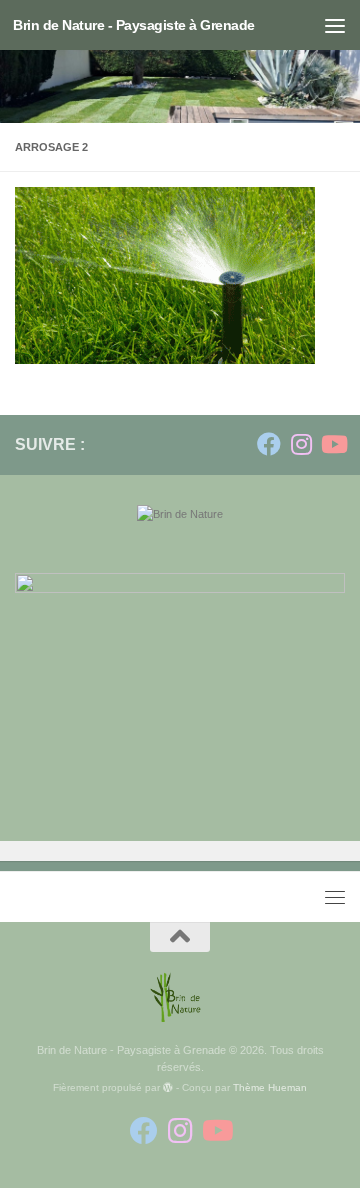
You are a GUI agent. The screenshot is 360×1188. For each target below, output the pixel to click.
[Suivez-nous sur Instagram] (301, 444)
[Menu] (335, 25)
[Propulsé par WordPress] (168, 1088)
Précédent (253, 728)
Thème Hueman (270, 1087)
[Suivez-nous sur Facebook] (269, 444)
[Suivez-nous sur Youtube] (333, 444)
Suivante (292, 728)
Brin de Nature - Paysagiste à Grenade (134, 25)
